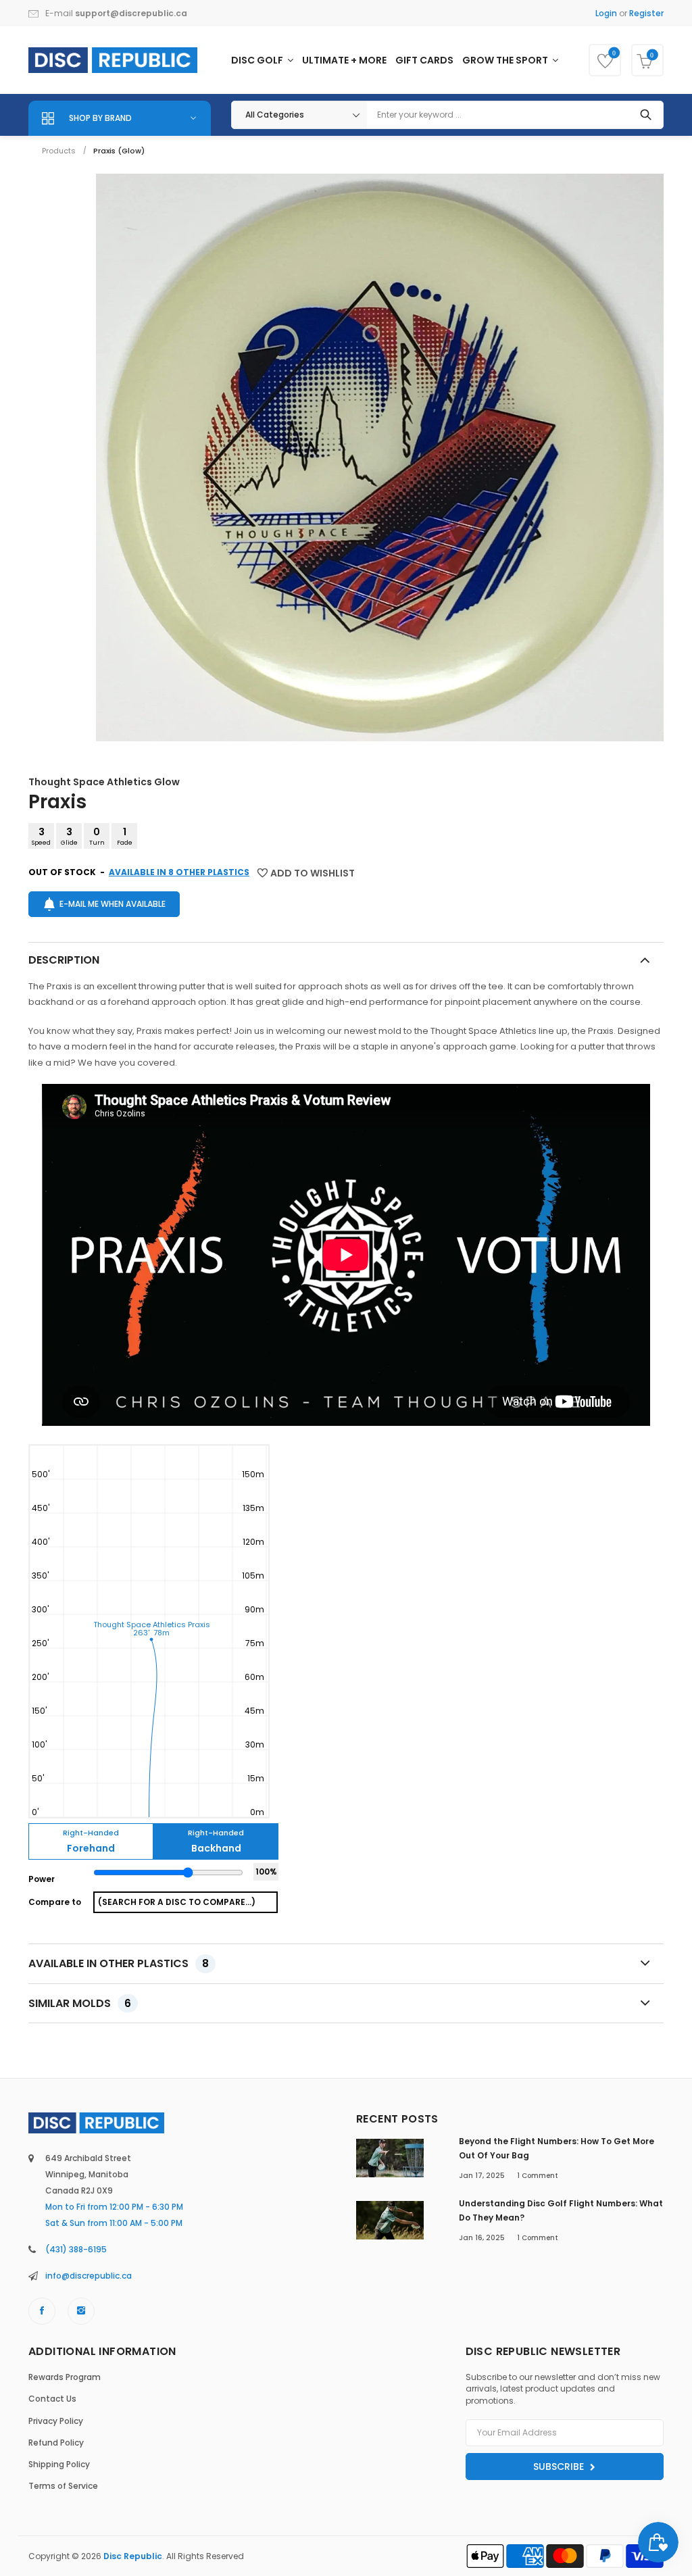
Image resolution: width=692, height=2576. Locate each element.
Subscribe (560, 2467)
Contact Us (52, 2399)
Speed (41, 836)
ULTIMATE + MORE (344, 60)
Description (64, 960)
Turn (97, 836)
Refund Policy (56, 2443)
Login (606, 13)
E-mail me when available (113, 904)
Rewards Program (65, 2377)
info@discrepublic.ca (89, 2276)
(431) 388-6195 (76, 2249)
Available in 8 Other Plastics (179, 872)
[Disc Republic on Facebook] (42, 2311)
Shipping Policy (59, 2464)
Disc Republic (133, 2556)
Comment (538, 2176)
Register (646, 13)
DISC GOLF (258, 60)
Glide (69, 836)
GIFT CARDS (424, 60)
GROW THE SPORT (506, 60)
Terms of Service (63, 2486)
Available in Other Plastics (119, 1963)
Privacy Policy (56, 2421)
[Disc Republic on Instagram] (81, 2311)
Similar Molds (80, 2003)
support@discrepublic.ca (131, 13)
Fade (125, 836)
